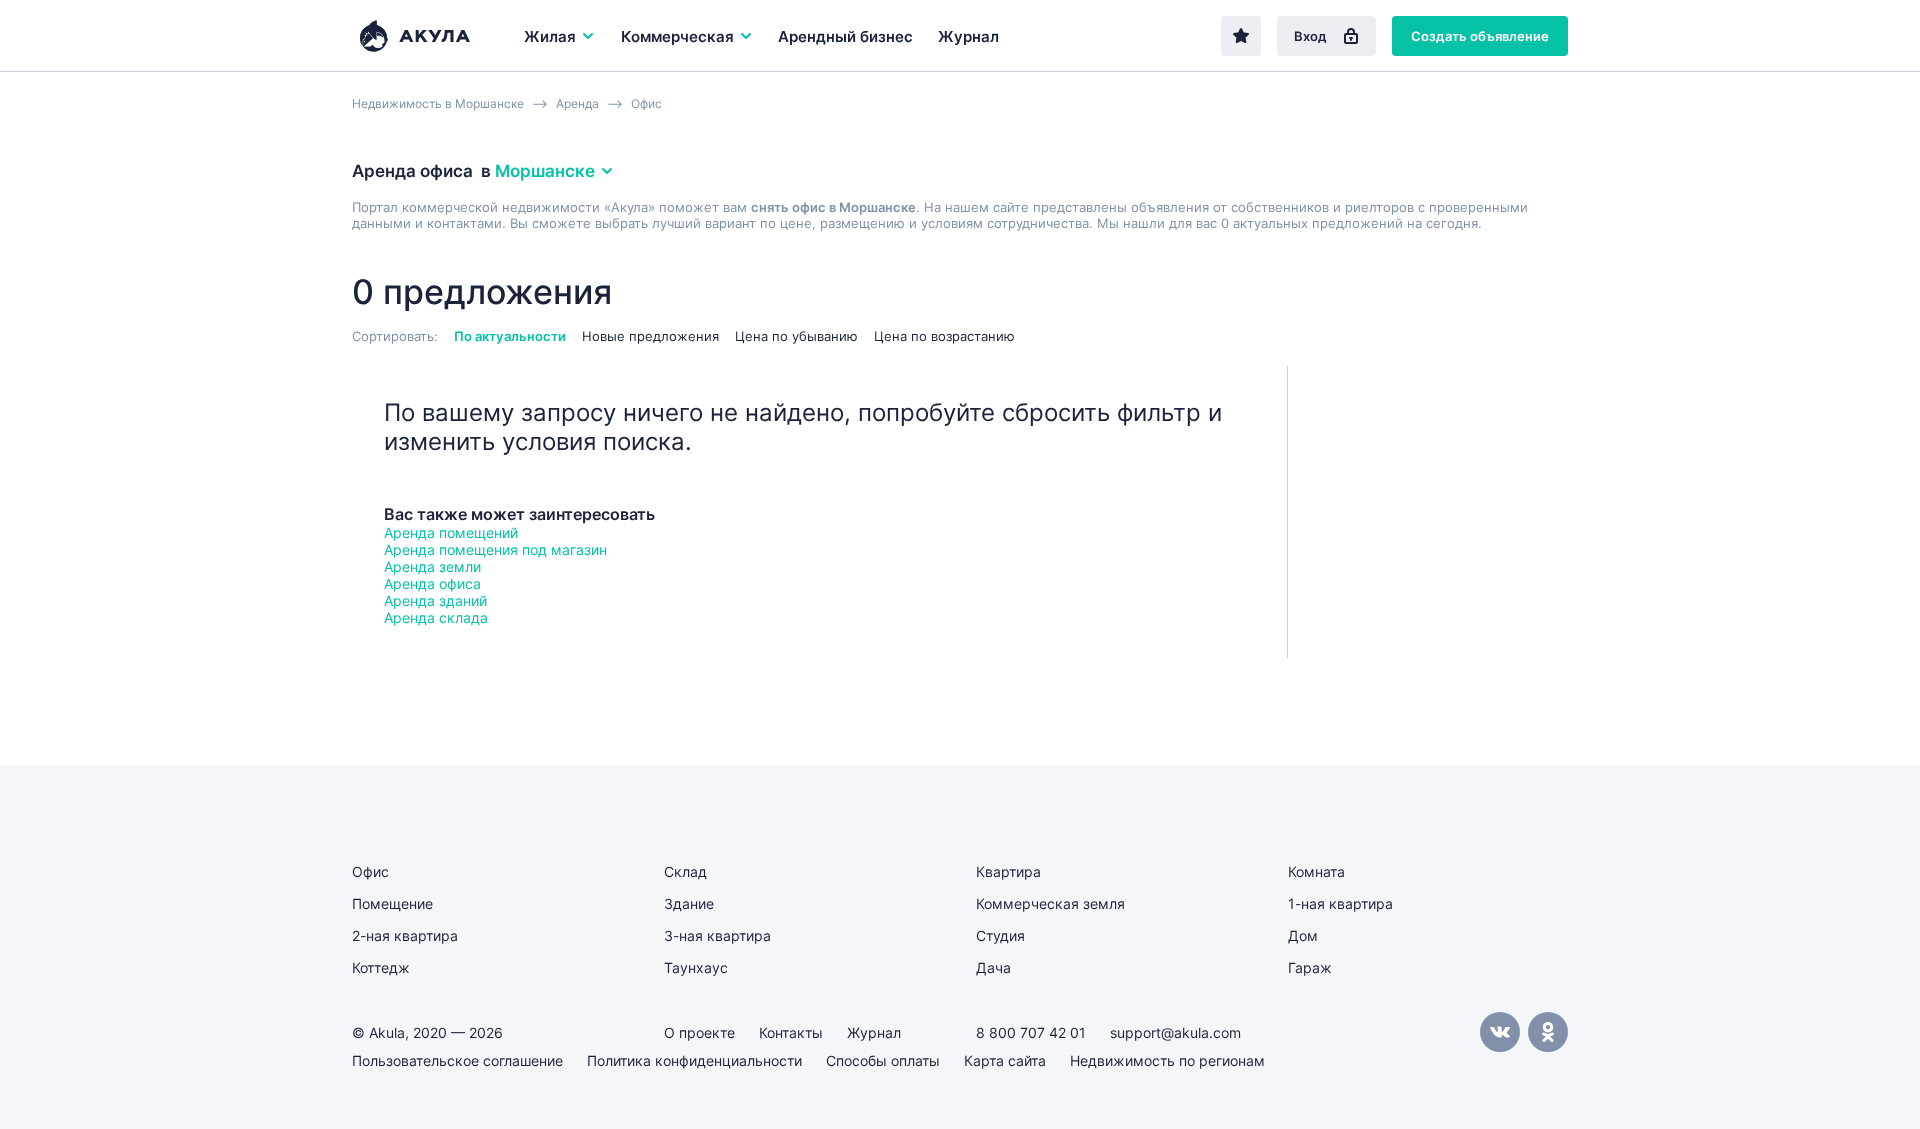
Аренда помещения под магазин (495, 549)
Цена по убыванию (796, 336)
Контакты (791, 1032)
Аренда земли (432, 566)
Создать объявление (1480, 36)
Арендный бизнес (845, 36)
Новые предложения (650, 336)
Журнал (968, 36)
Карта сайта (1005, 1060)
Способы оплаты (883, 1060)
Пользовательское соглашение (457, 1060)
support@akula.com (1175, 1032)
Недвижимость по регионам (1167, 1060)
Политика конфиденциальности (694, 1060)
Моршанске (545, 171)
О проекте (699, 1032)
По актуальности (510, 336)
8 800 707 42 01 (1031, 1032)
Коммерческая (677, 36)
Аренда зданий (435, 600)
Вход (1310, 36)
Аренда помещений (451, 532)
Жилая (550, 36)
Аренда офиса (432, 583)
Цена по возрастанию (944, 336)
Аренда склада (436, 617)
